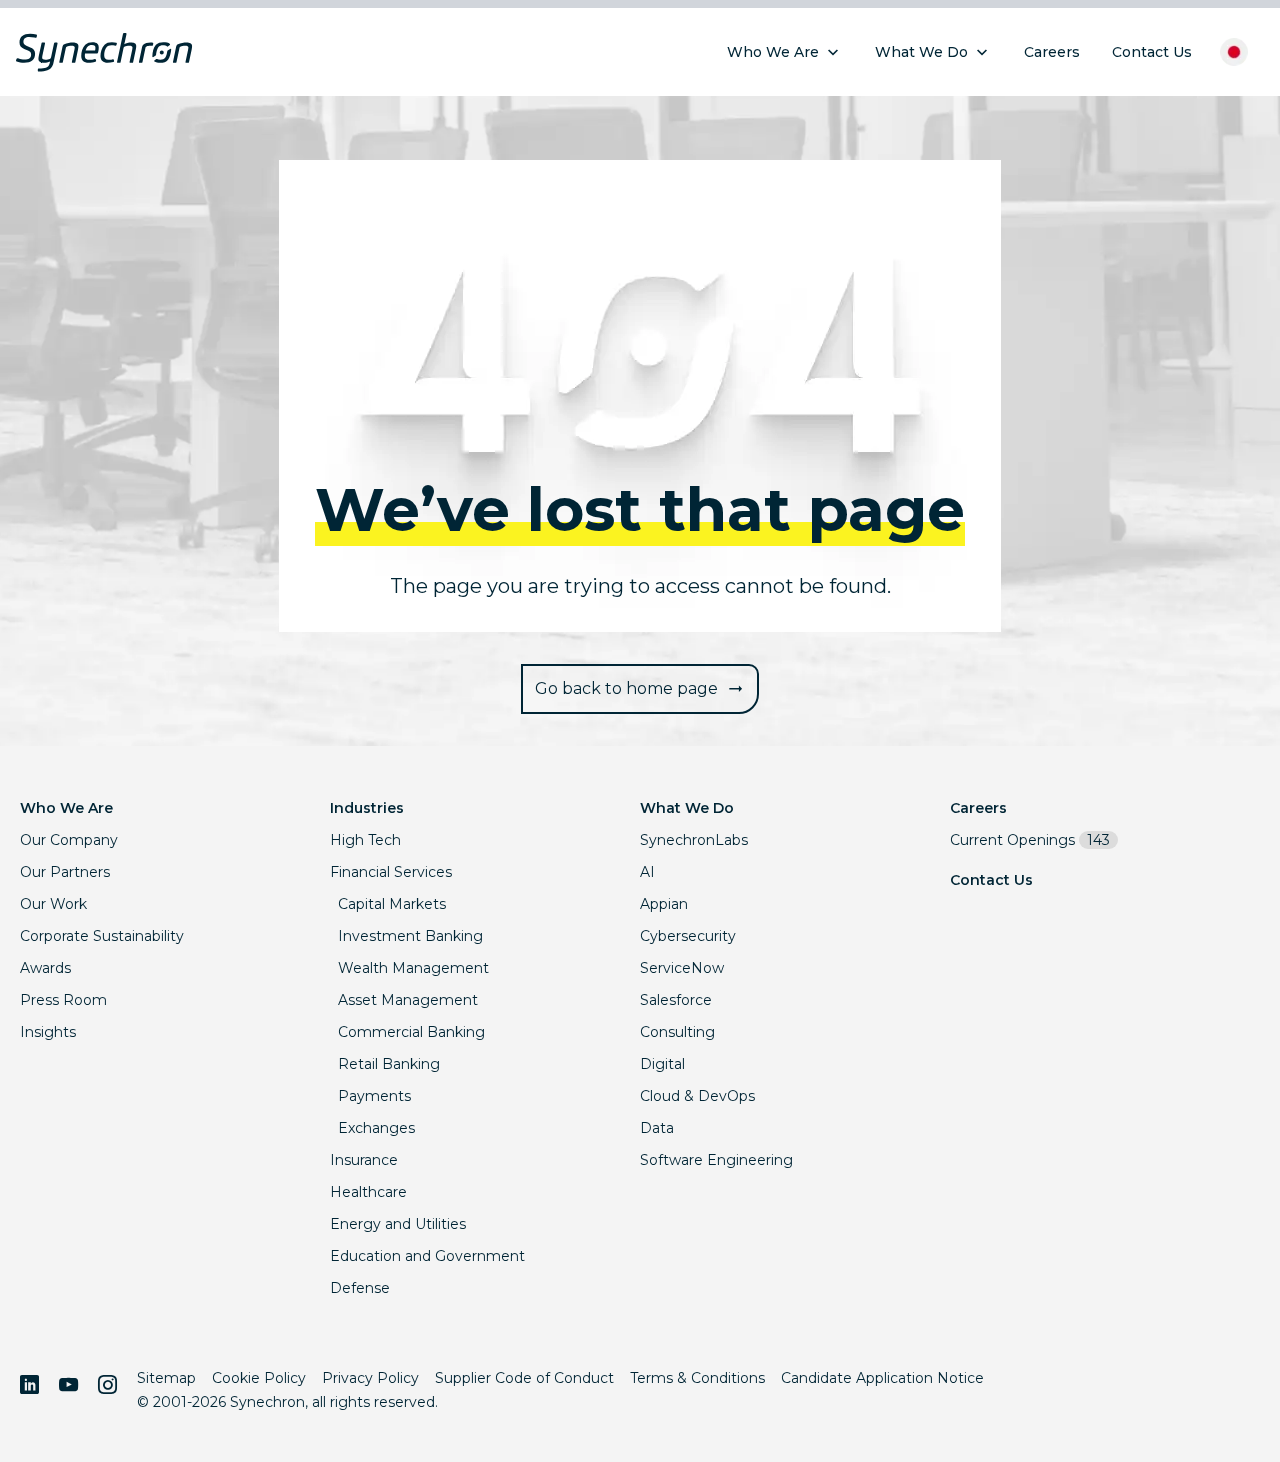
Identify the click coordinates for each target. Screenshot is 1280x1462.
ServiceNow (682, 968)
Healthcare (368, 1192)
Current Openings (1030, 840)
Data (657, 1128)
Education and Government (427, 1256)
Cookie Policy (259, 1378)
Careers (978, 808)
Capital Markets (392, 904)
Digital (662, 1064)
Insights (48, 1032)
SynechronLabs (694, 840)
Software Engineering (716, 1160)
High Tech (365, 840)
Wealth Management (413, 968)
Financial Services (391, 872)
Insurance (364, 1160)
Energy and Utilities (398, 1224)
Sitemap (166, 1378)
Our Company (69, 840)
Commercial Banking (411, 1032)
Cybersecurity (688, 936)
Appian (664, 904)
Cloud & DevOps (697, 1096)
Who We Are (66, 808)
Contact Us (991, 880)
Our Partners (65, 872)
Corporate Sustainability (102, 936)
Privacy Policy (370, 1378)
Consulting (677, 1032)
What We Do (687, 808)
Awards (45, 968)
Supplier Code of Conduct (524, 1378)
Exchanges (376, 1128)
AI (647, 872)
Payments (374, 1096)
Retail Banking (389, 1064)
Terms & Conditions (697, 1378)
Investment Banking (410, 936)
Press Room (63, 1000)
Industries (367, 808)
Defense (360, 1288)
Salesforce (676, 1000)
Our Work (53, 904)
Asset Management (408, 1000)
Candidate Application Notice (882, 1378)
